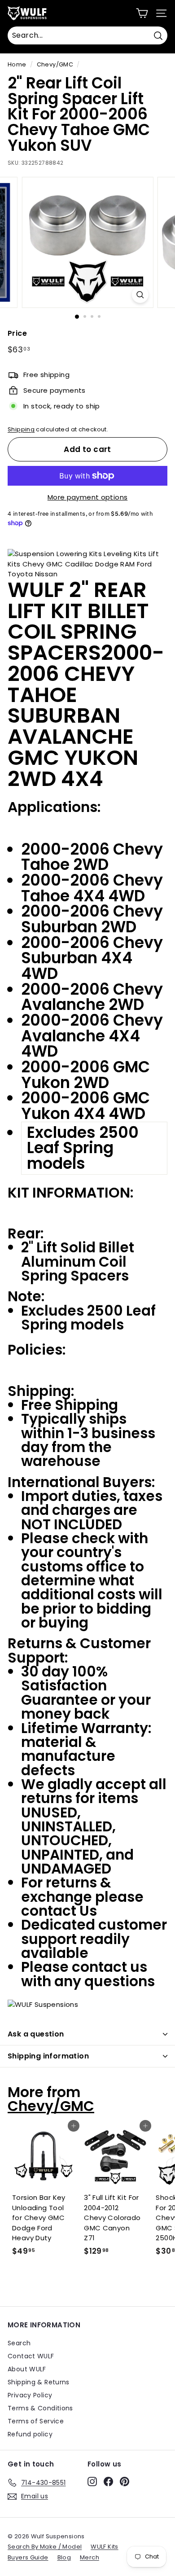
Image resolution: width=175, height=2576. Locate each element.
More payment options (88, 497)
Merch (90, 2557)
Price (17, 333)
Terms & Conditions (40, 2408)
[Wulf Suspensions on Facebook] (108, 2481)
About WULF (27, 2369)
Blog (64, 2557)
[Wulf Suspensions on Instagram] (92, 2481)
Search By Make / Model (45, 2547)
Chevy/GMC (55, 64)
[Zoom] (140, 295)
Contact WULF (31, 2356)
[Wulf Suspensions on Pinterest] (125, 2481)
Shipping (21, 429)
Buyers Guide (28, 2557)
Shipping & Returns (39, 2382)
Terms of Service (36, 2421)
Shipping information (48, 2056)
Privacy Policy (30, 2395)
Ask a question (36, 2034)
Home (17, 64)
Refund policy (30, 2434)
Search (19, 2343)
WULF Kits (104, 2547)
